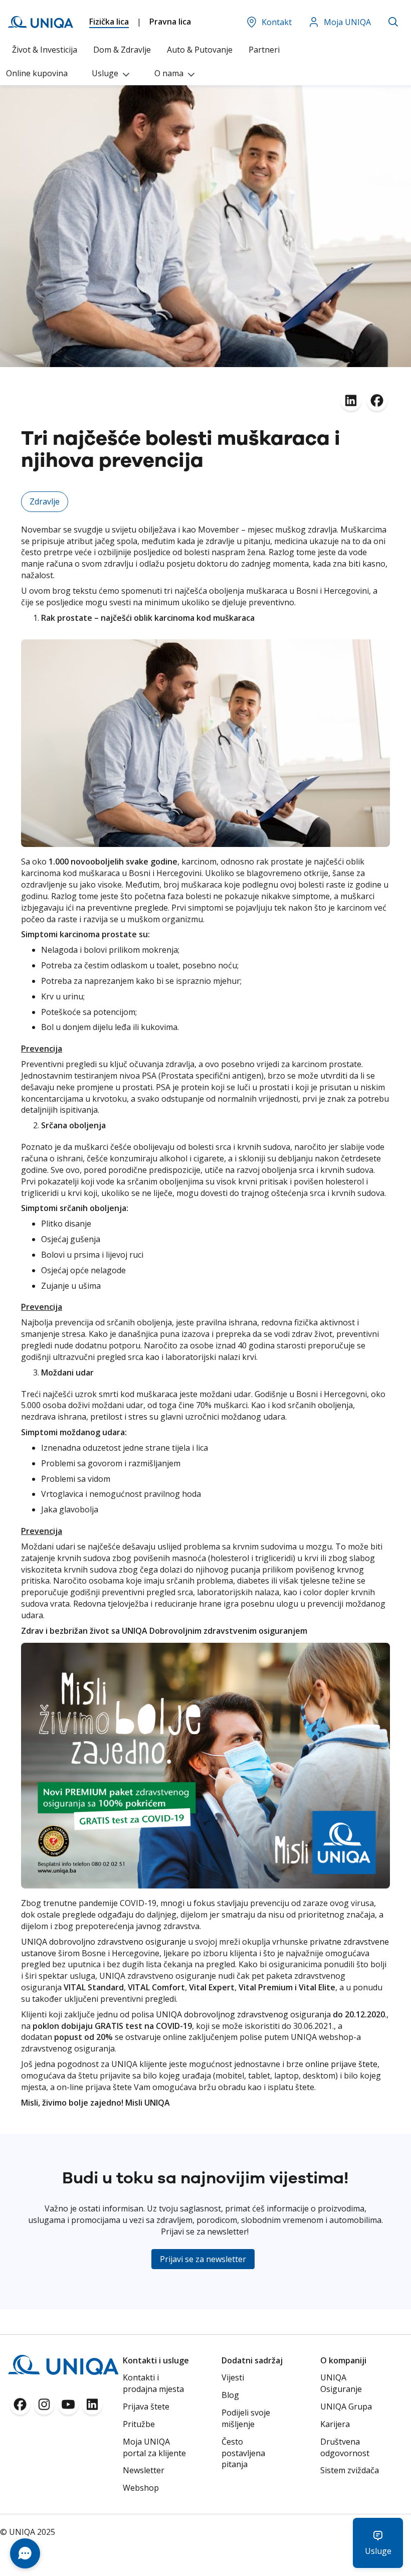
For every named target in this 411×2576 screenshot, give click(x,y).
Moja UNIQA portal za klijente (154, 2447)
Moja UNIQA (347, 22)
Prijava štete (146, 2407)
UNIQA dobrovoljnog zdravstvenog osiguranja (243, 2014)
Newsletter (144, 2470)
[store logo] (41, 22)
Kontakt (277, 22)
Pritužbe (139, 2424)
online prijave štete (341, 2064)
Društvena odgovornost (345, 2447)
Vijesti (233, 2377)
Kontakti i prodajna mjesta (153, 2383)
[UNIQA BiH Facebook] (20, 2408)
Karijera (335, 2424)
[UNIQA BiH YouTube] (68, 2408)
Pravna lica (170, 22)
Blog (230, 2395)
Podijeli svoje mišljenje (246, 2418)
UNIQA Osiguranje (341, 2383)
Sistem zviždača (350, 2470)
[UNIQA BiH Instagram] (44, 2408)
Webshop (141, 2488)
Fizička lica (109, 22)
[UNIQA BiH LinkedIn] (92, 2408)
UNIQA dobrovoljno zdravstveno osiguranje (104, 1942)
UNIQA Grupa (346, 2407)
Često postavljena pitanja (243, 2453)
